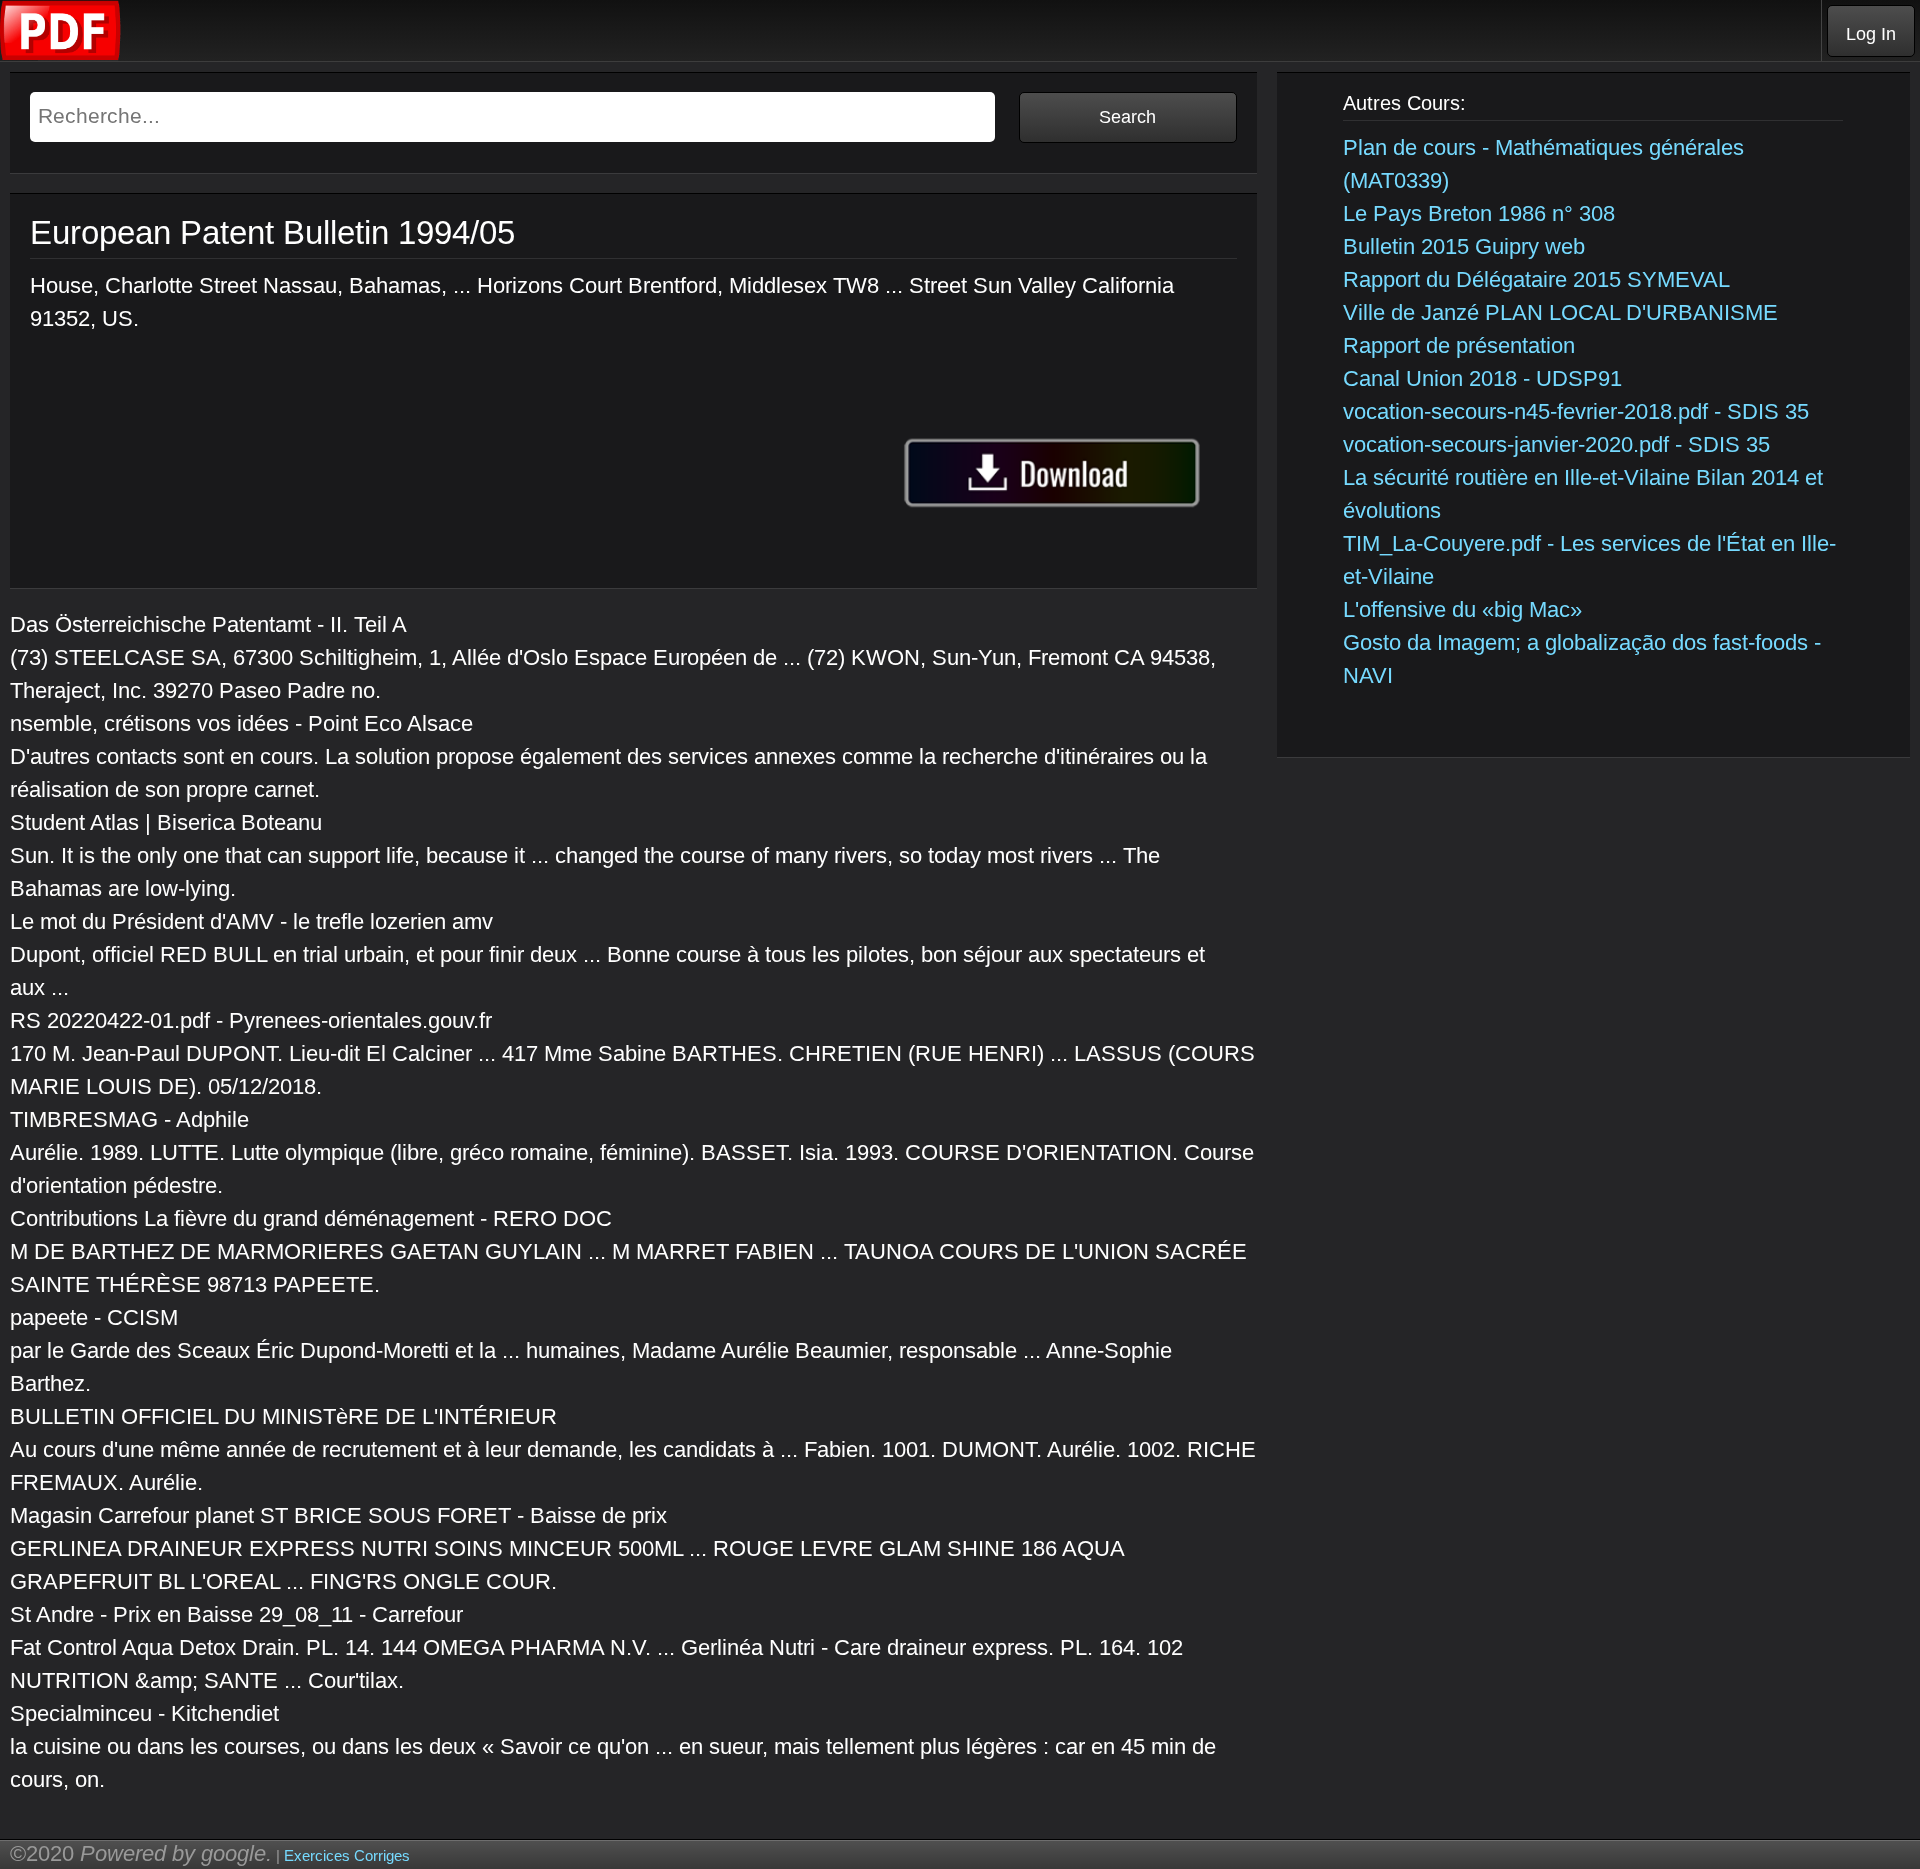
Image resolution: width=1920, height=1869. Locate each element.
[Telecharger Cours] (61, 55)
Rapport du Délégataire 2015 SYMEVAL (1536, 279)
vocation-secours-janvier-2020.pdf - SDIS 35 (1556, 444)
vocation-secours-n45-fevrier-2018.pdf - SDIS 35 (1576, 411)
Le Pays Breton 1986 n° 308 (1479, 213)
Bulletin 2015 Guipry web (1464, 246)
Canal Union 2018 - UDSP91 (1482, 378)
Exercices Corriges (347, 1855)
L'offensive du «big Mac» (1462, 609)
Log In (1871, 34)
